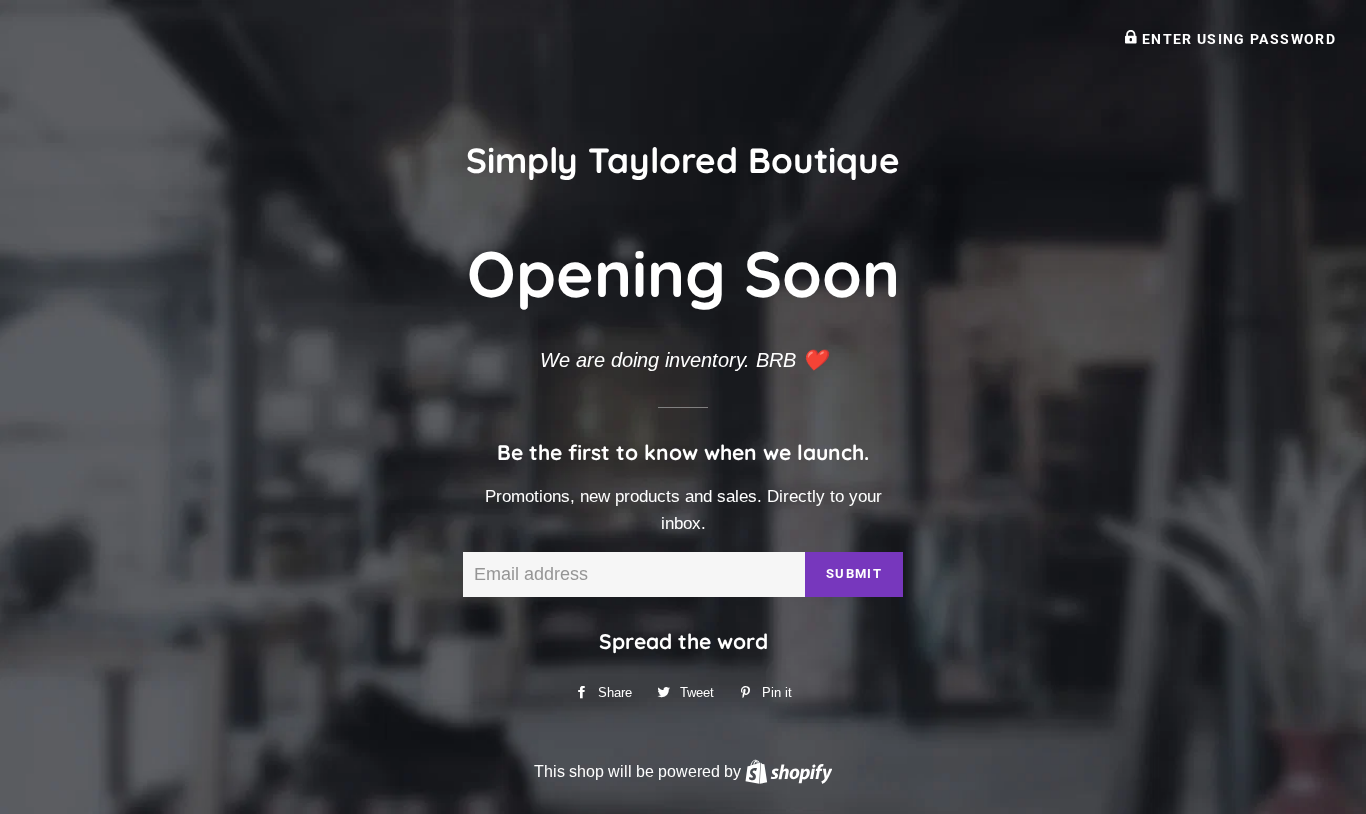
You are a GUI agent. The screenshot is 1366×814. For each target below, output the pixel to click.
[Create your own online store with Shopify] (788, 771)
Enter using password (1236, 39)
